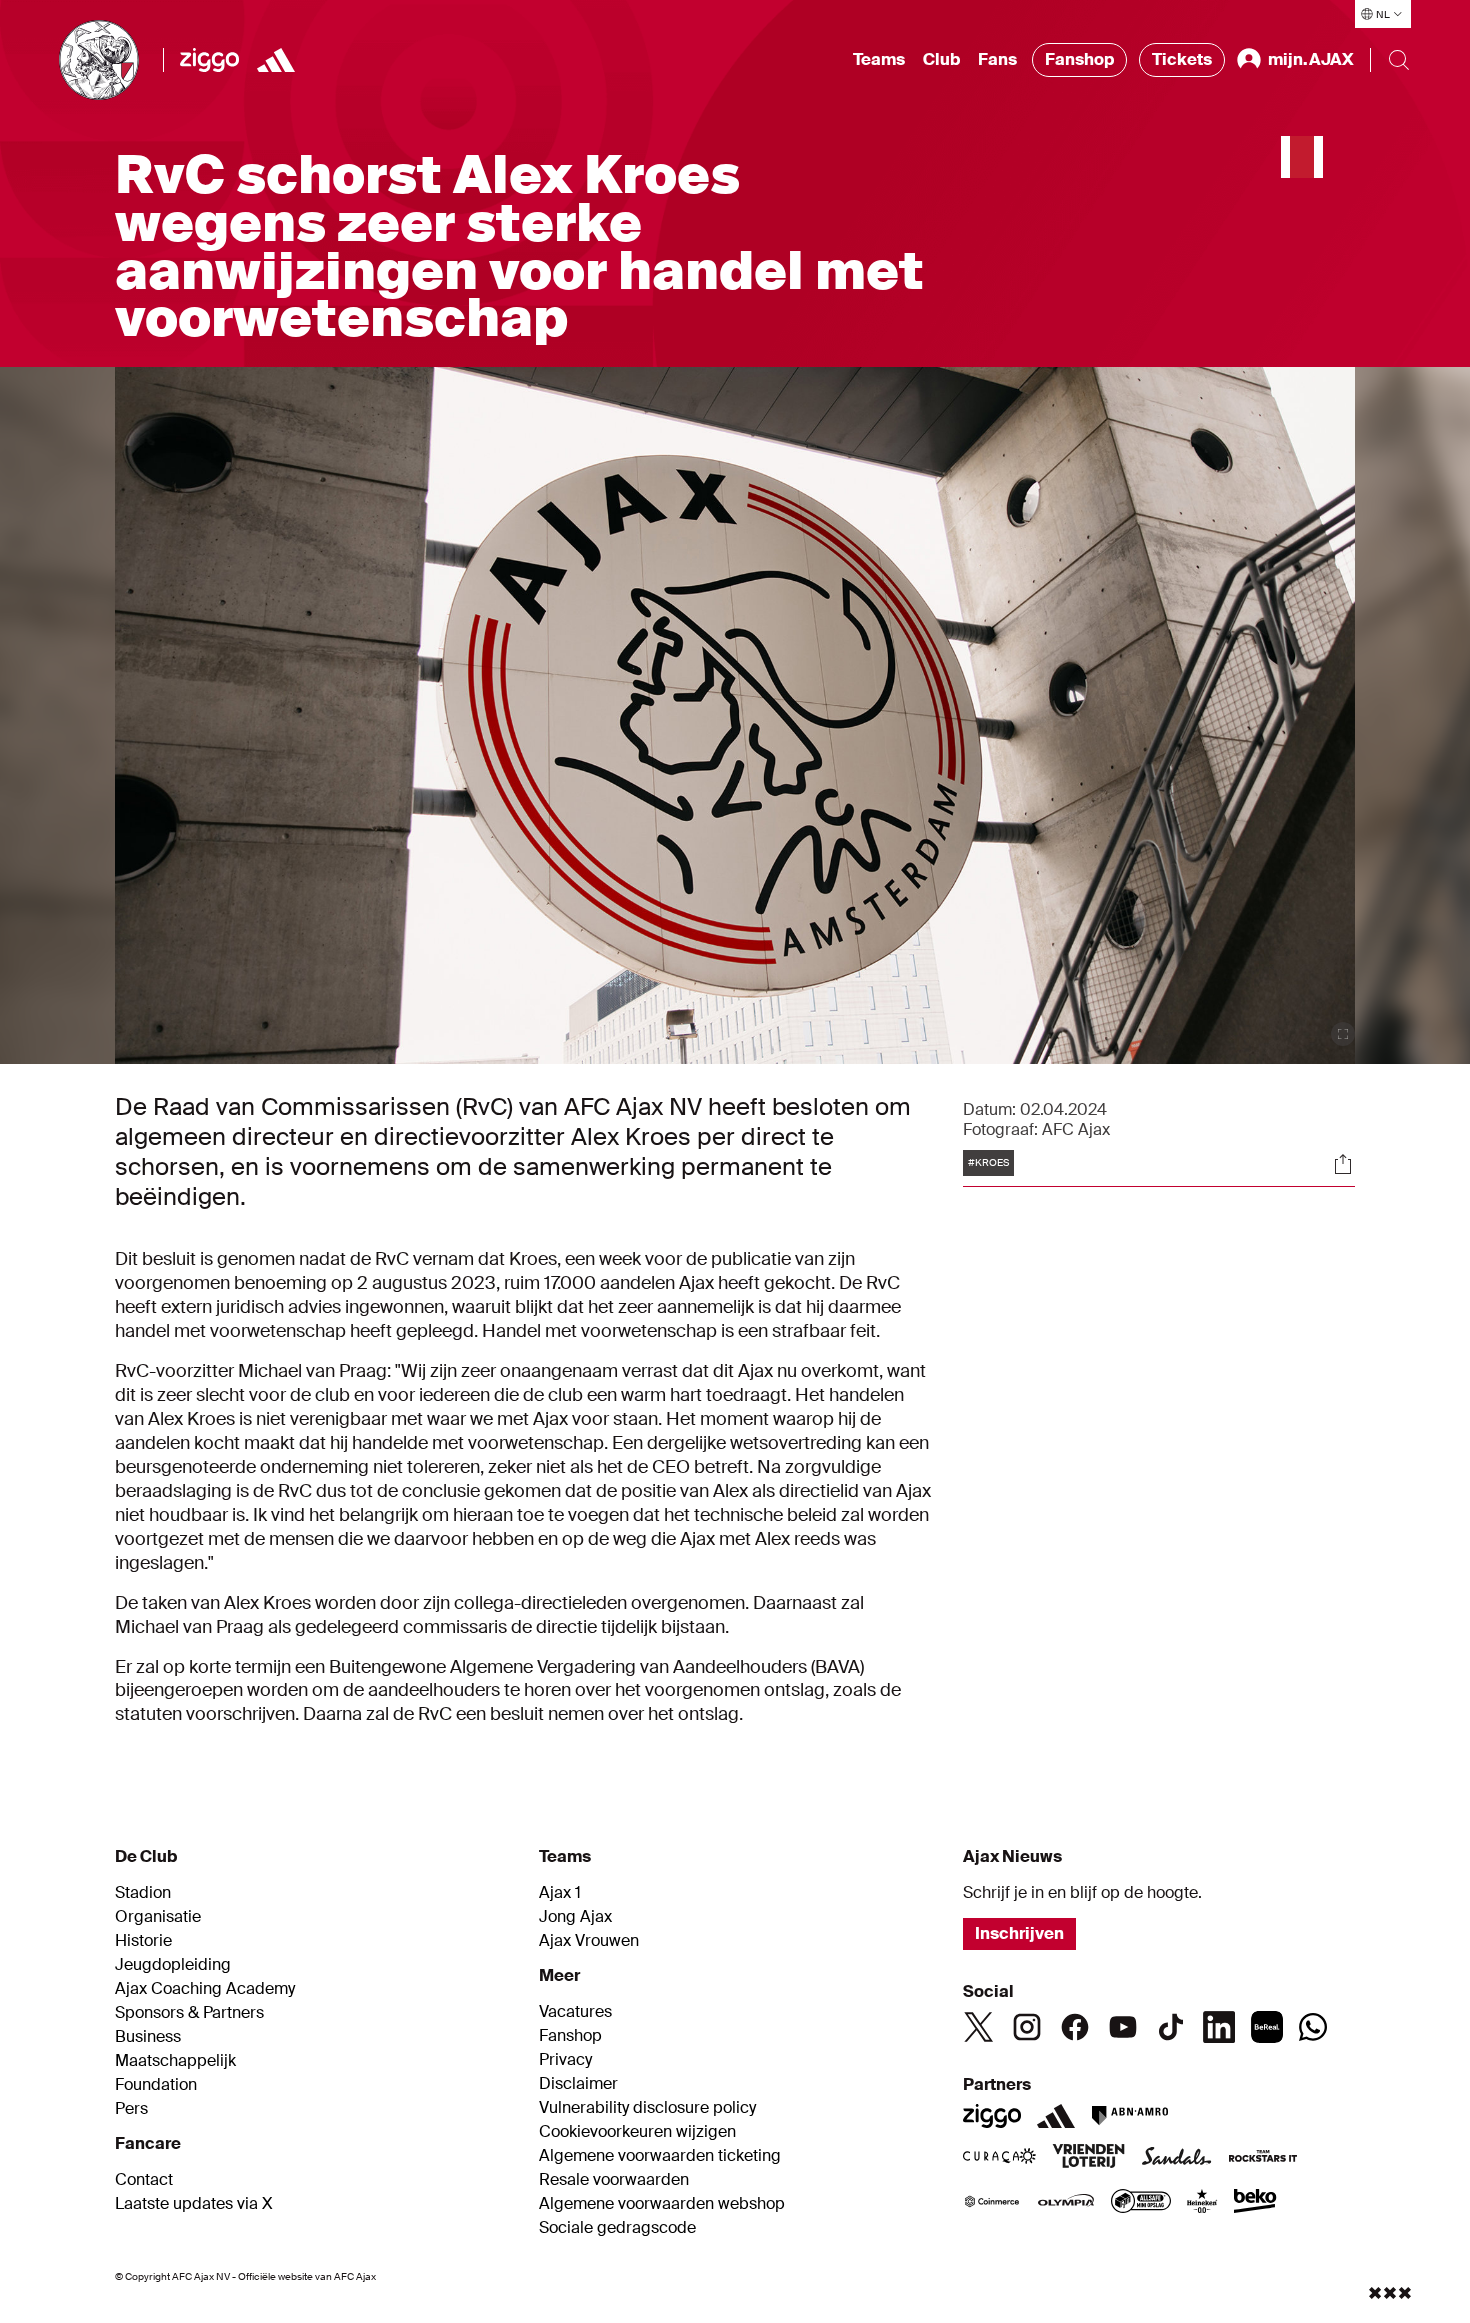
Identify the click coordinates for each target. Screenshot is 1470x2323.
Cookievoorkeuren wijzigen (637, 2132)
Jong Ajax (575, 1917)
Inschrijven (1019, 1933)
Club (941, 59)
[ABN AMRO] (1129, 2116)
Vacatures (575, 2012)
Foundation (156, 2085)
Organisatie (158, 1917)
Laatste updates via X (194, 2204)
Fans (997, 59)
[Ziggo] (209, 60)
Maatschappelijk (175, 2061)
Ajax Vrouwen (589, 1941)
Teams (879, 59)
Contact (144, 2180)
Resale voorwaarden (614, 2180)
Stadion (143, 1893)
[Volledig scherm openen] (1343, 1034)
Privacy (565, 2060)
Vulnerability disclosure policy (647, 2108)
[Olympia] (1066, 2203)
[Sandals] (1177, 2158)
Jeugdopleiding (173, 1965)
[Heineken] (1202, 2203)
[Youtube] (1123, 2027)
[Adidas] (1056, 2116)
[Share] (1343, 1164)
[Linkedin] (1219, 2027)
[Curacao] (999, 2158)
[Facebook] (1075, 2027)
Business (148, 2037)
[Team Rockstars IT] (1263, 2158)
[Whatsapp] (1313, 2027)
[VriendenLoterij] (1088, 2158)
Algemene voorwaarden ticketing (660, 2156)
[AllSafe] (1141, 2203)
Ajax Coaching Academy (205, 1989)
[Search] (1399, 60)
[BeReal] (1267, 2027)
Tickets (1182, 59)
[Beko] (1255, 2203)
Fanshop (1079, 59)
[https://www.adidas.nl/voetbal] (276, 60)
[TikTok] (1171, 2027)
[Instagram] (1027, 2027)
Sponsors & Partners (189, 2013)
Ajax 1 (560, 1893)
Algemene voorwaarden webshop (662, 2204)
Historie (143, 1941)
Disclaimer (578, 2084)
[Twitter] (979, 2027)
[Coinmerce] (992, 2203)
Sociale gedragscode (617, 2228)
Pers (131, 2109)
